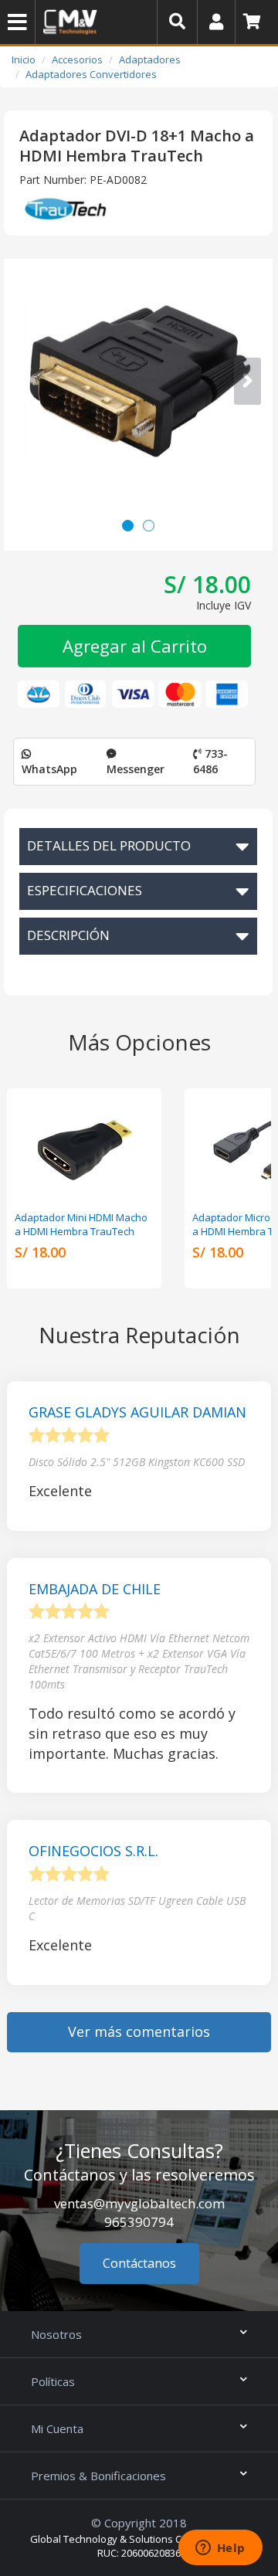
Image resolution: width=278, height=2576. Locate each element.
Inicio (24, 59)
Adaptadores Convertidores (91, 74)
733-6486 (210, 761)
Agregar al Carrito (135, 646)
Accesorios (77, 59)
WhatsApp (49, 769)
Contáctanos (139, 2263)
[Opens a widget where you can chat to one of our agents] (220, 2549)
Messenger (136, 769)
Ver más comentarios (139, 2031)
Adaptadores (150, 59)
